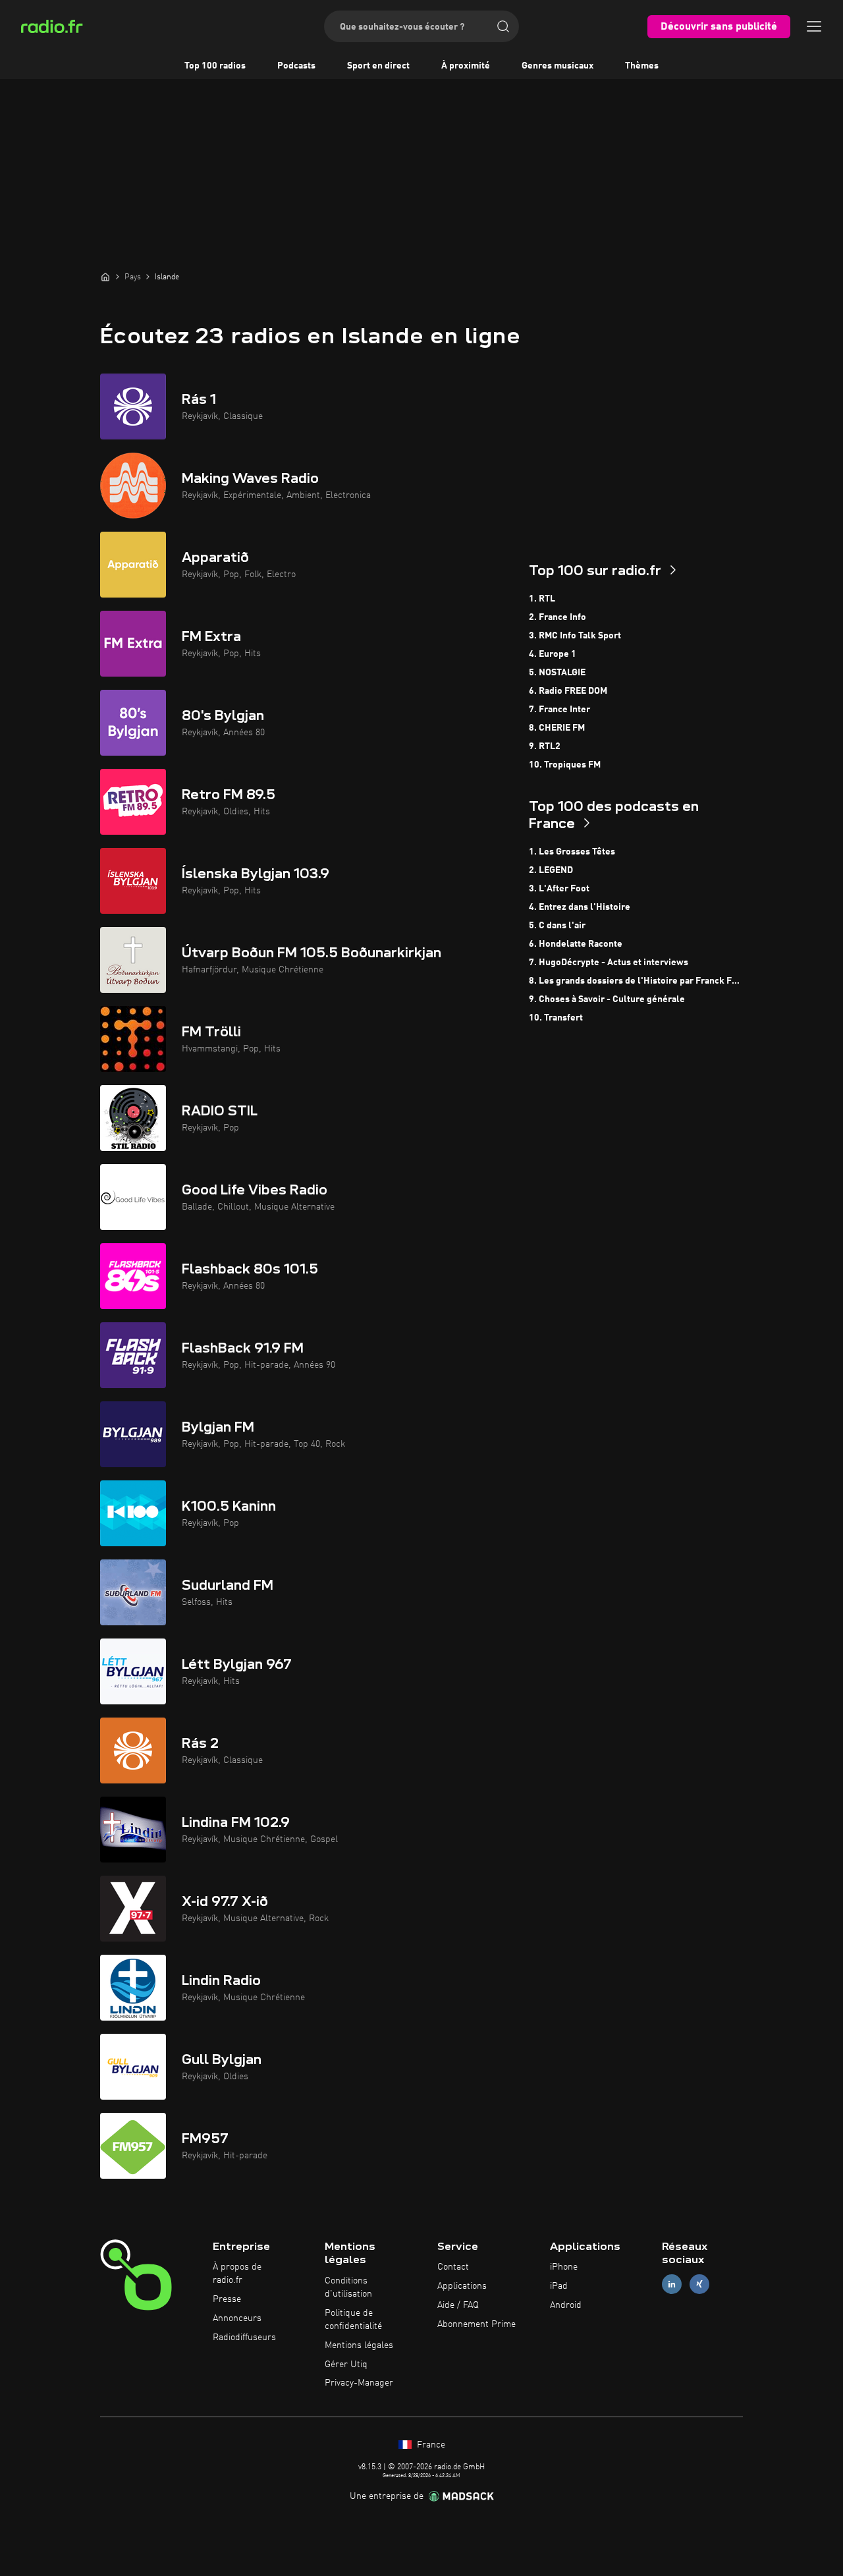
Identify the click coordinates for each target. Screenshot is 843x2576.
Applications (462, 2286)
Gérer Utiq (346, 2365)
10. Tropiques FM (565, 765)
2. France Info (557, 617)
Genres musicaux (557, 66)
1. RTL (542, 599)
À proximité (466, 66)
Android (566, 2305)
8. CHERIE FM (557, 728)
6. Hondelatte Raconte (576, 944)
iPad (559, 2286)
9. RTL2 (545, 746)
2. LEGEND (551, 870)
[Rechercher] (503, 26)
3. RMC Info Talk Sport (575, 636)
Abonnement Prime (476, 2324)
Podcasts (296, 66)
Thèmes (642, 66)
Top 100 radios (215, 66)
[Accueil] (105, 277)
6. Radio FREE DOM (568, 691)
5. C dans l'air (557, 926)
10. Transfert (556, 1018)
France (430, 2445)
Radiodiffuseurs (244, 2338)
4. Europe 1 (553, 654)
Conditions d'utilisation (348, 2287)
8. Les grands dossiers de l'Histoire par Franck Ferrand (636, 981)
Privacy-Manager (359, 2383)
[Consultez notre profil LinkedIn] (672, 2284)
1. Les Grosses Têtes (572, 852)
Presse (227, 2299)
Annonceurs (237, 2318)
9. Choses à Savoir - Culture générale (607, 999)
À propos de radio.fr (237, 2274)
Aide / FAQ (458, 2305)
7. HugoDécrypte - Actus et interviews (609, 963)
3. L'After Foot (559, 889)
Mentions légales (359, 2345)
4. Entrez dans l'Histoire (580, 907)
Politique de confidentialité (353, 2320)
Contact (453, 2267)
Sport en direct (378, 66)
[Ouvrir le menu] (814, 26)
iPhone (564, 2267)
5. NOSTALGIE (557, 673)
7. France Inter (559, 710)
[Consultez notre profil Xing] (699, 2284)
